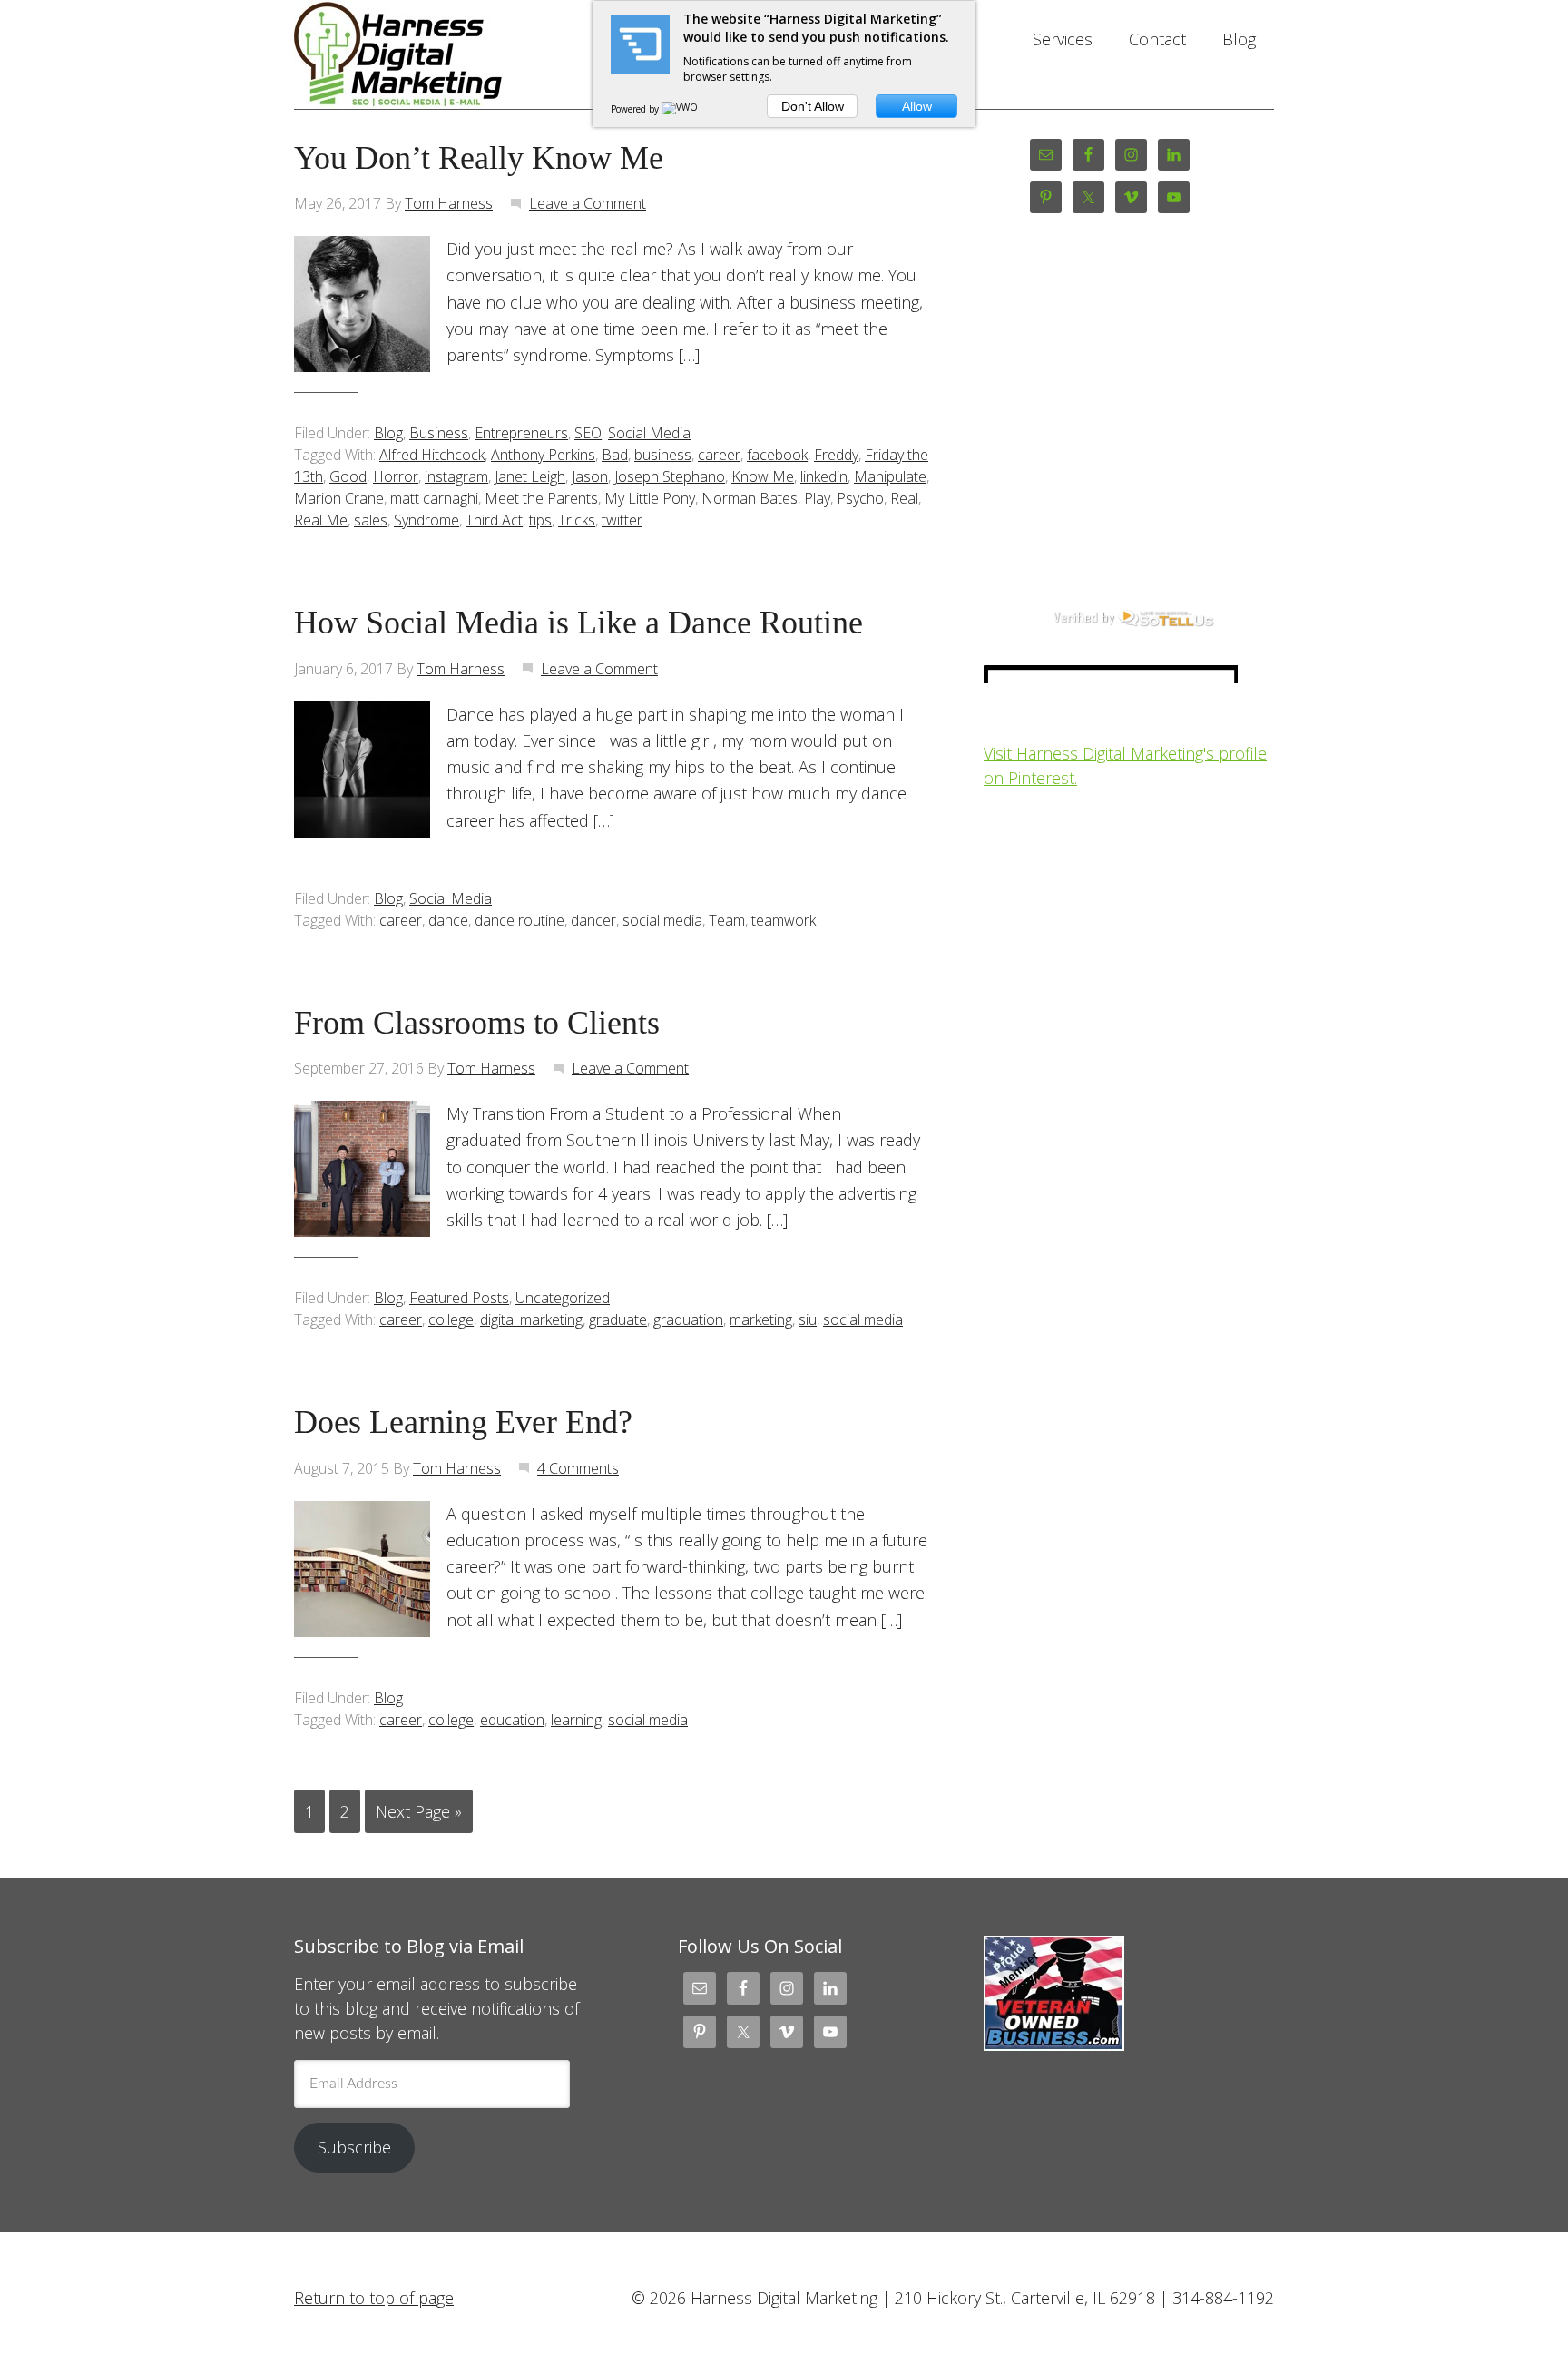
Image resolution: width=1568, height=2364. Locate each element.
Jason (590, 476)
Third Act (494, 520)
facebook (777, 455)
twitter (622, 520)
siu (808, 1319)
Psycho (860, 498)
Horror (396, 476)
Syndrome (426, 520)
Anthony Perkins (543, 455)
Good (348, 476)
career (719, 455)
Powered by (636, 109)
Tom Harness (449, 203)
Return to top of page (374, 2298)
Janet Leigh (530, 476)
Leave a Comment (588, 203)
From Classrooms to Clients (477, 1023)
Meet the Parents (541, 498)
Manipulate (890, 476)
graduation (688, 1319)
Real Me (321, 520)
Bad (615, 455)
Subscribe (354, 2147)
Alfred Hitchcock (432, 455)
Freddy (836, 455)
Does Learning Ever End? (463, 1422)
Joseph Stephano (670, 476)
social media (662, 920)
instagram (456, 476)
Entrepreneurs (521, 433)
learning (576, 1720)
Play (817, 498)
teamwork (784, 920)
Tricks (577, 520)
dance (448, 920)
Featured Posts (459, 1298)
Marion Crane (339, 498)
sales (371, 520)
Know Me (763, 476)
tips (540, 520)
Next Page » (419, 1811)
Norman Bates (750, 498)
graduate (618, 1319)
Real (904, 498)
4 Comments (578, 1468)
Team (727, 920)
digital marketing (531, 1319)
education (512, 1720)
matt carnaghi (434, 498)
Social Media (649, 433)
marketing (761, 1319)
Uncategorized (563, 1298)
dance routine (519, 920)
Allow (917, 106)
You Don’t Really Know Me (479, 158)
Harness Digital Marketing (439, 54)
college (451, 1319)
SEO (588, 433)
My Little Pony (650, 498)
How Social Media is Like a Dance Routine (578, 623)
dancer (593, 920)
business (663, 455)
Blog (388, 433)
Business (439, 433)
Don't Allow (813, 106)
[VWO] (681, 109)
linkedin (824, 476)
